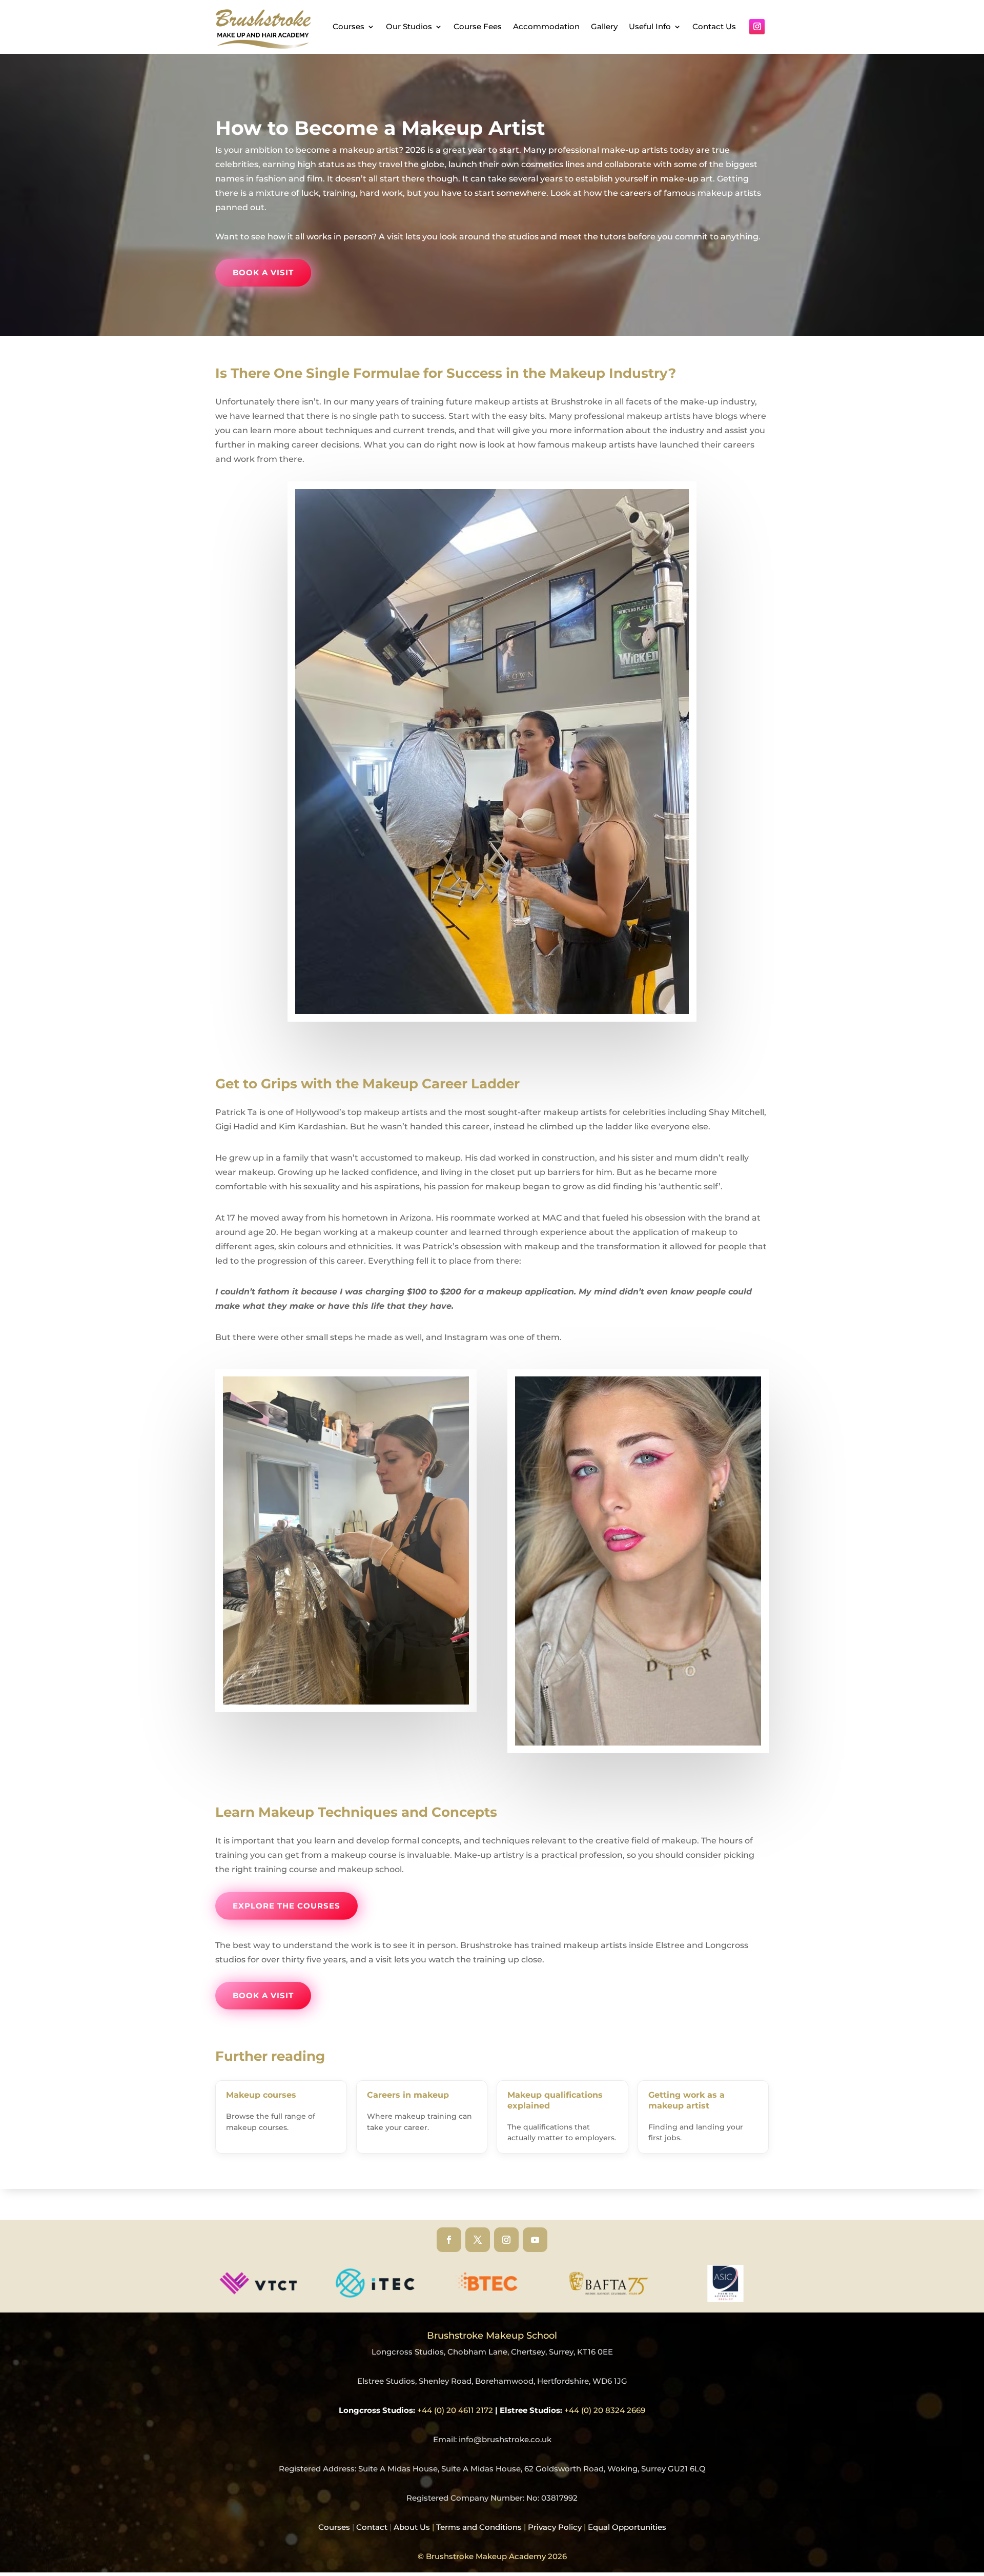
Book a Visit (263, 272)
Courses (348, 26)
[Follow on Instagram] (757, 27)
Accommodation (546, 26)
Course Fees (478, 26)
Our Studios (409, 26)
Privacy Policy (555, 2527)
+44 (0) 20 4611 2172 (455, 2410)
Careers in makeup (408, 2095)
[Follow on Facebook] (449, 2240)
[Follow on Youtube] (535, 2240)
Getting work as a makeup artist (686, 2100)
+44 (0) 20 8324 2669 (605, 2410)
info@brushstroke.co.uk (505, 2439)
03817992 (559, 2498)
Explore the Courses (286, 1906)
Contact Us (714, 26)
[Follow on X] (478, 2240)
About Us (415, 2527)
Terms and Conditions (479, 2527)
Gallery (604, 26)
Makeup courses (261, 2095)
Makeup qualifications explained (555, 2100)
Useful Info (650, 26)
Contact (372, 2527)
